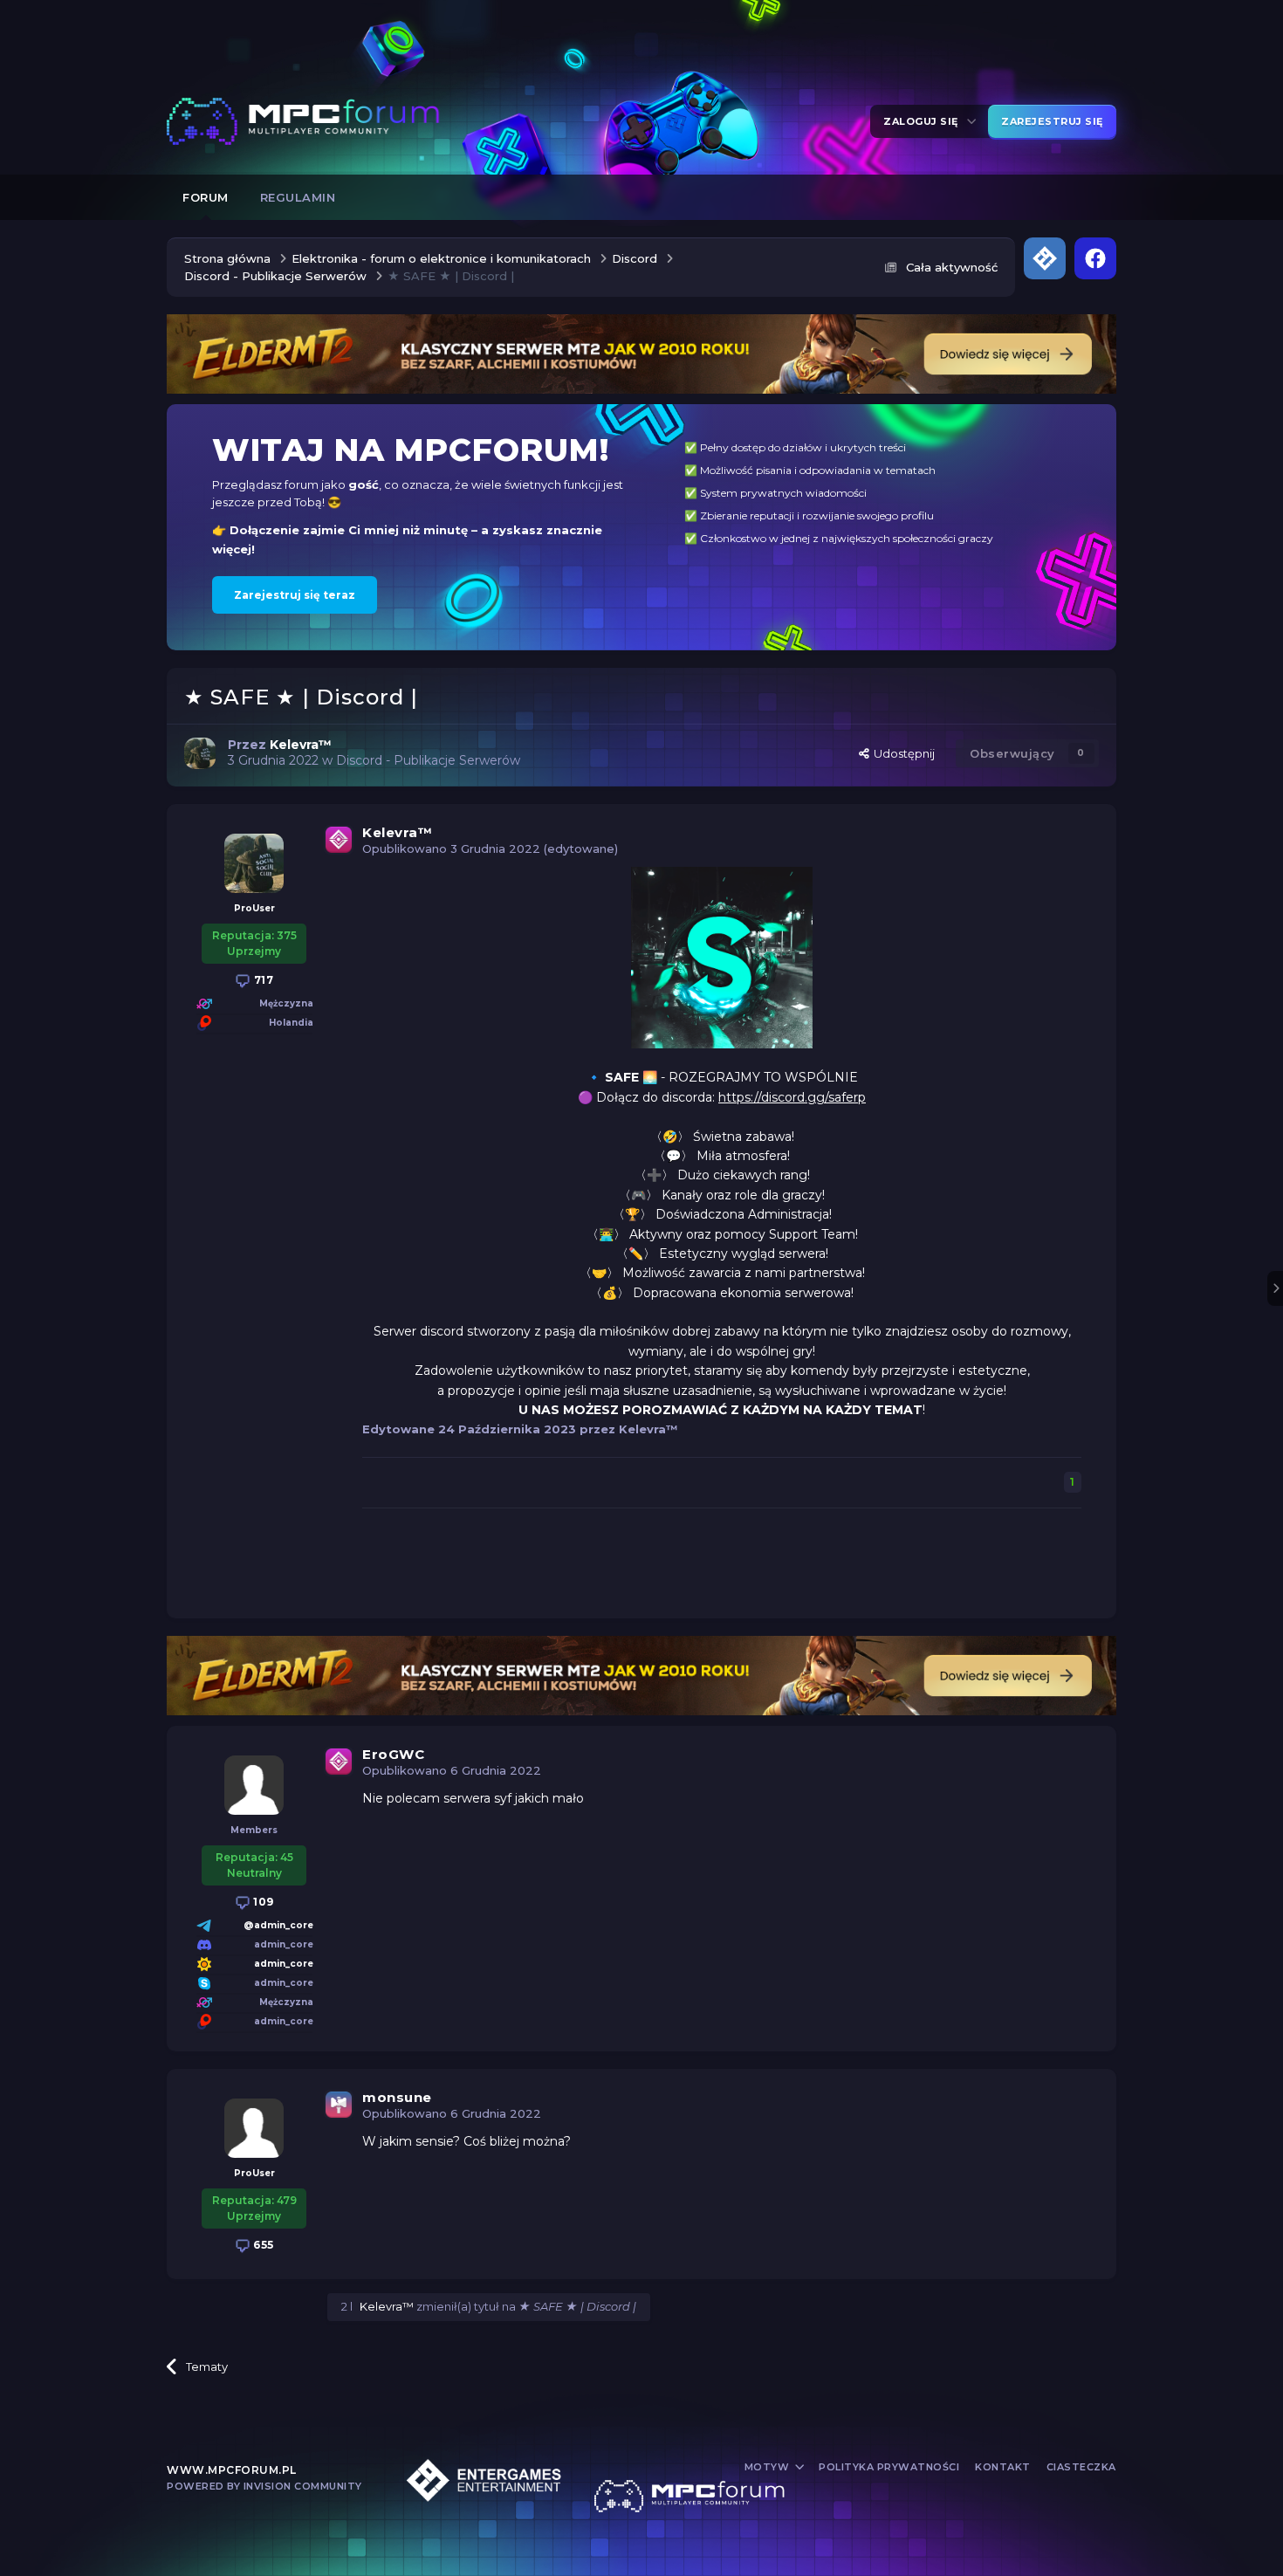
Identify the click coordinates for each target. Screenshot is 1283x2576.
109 (262, 1902)
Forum (206, 197)
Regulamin (298, 197)
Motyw (768, 2467)
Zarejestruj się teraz (295, 595)
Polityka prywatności (889, 2467)
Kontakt (1003, 2467)
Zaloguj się (924, 121)
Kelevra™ (397, 832)
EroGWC (393, 1754)
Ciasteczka (1081, 2467)
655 (262, 2245)
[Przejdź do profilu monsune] (254, 2128)
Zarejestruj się (1052, 121)
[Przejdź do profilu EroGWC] (254, 1785)
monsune (397, 2097)
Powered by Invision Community (264, 2486)
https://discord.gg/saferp (792, 1097)
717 (262, 980)
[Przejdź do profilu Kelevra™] (200, 753)
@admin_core (278, 1925)
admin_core (284, 1964)
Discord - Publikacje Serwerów (428, 760)
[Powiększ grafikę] (722, 957)
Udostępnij (902, 753)
